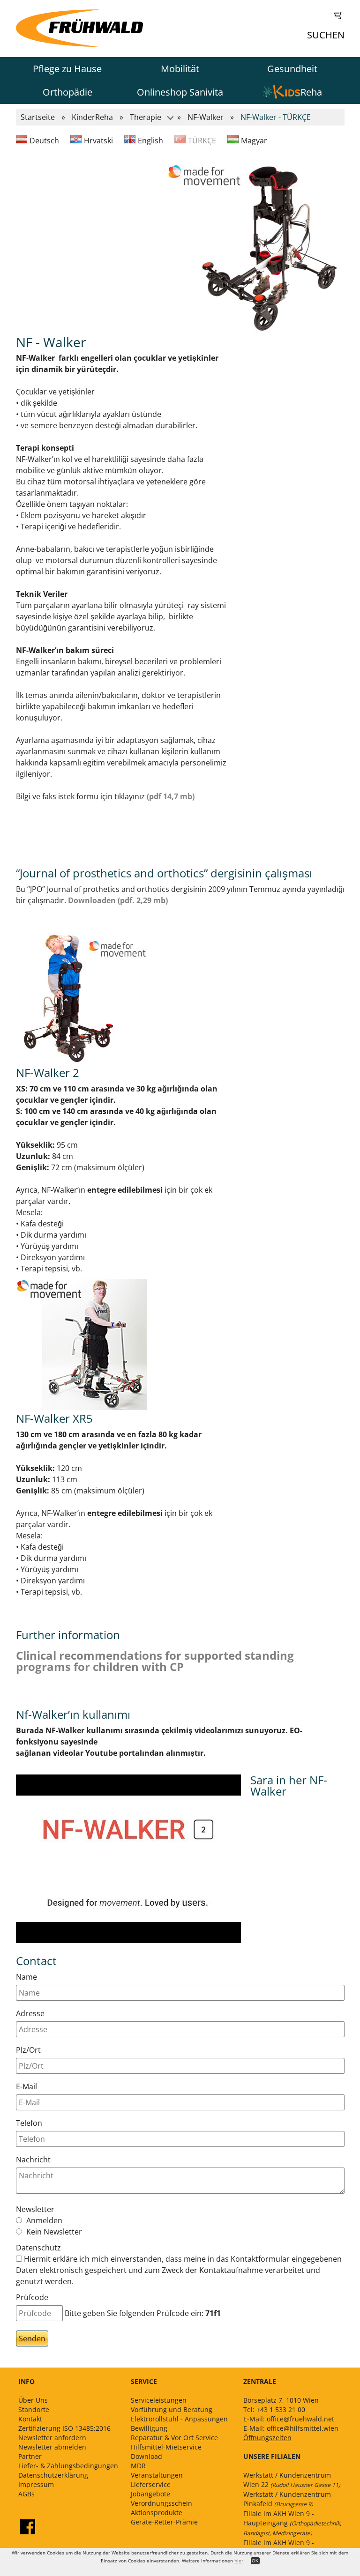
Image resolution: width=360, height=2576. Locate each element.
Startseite (38, 117)
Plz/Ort (28, 2050)
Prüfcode (32, 2297)
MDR (138, 2466)
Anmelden (43, 2220)
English (150, 141)
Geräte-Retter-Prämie (164, 2522)
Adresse (30, 2013)
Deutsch (44, 141)
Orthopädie (67, 92)
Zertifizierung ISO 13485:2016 (64, 2428)
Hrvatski (98, 141)
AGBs (26, 2494)
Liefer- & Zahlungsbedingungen (68, 2466)
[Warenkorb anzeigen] (280, 15)
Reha (311, 92)
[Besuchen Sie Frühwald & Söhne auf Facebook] (28, 2527)
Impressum (36, 2484)
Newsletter (35, 2209)
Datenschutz (38, 2248)
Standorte (34, 2409)
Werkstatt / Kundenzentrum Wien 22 (292, 2480)
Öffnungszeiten (267, 2438)
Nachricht (33, 2160)
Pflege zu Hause (67, 69)
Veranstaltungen (157, 2475)
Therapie (146, 117)
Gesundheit (292, 69)
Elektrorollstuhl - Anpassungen (179, 2419)
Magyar (254, 141)
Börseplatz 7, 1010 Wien (281, 2400)
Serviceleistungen (159, 2400)
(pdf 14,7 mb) (171, 796)
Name (26, 1977)
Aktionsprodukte (157, 2513)
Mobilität (180, 69)
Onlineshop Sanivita (180, 92)
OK (255, 2561)
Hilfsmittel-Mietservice (166, 2447)
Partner (30, 2456)
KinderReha (92, 117)
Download (146, 2456)
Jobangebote (150, 2494)
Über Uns (33, 2400)
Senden (32, 2338)
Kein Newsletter (53, 2232)
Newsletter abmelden (52, 2447)
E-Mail (26, 2086)
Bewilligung (149, 2428)
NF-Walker (206, 117)
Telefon (29, 2123)
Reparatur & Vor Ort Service (174, 2438)
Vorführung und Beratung (172, 2409)
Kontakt (30, 2419)
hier (239, 2561)
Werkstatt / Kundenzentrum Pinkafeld (287, 2499)
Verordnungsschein (161, 2503)
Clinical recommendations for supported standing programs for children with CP (155, 1661)
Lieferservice (151, 2484)
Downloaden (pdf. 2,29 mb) (118, 900)
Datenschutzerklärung (53, 2475)
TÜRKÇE (202, 141)
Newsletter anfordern (52, 2438)
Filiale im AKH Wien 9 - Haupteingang (292, 2523)
